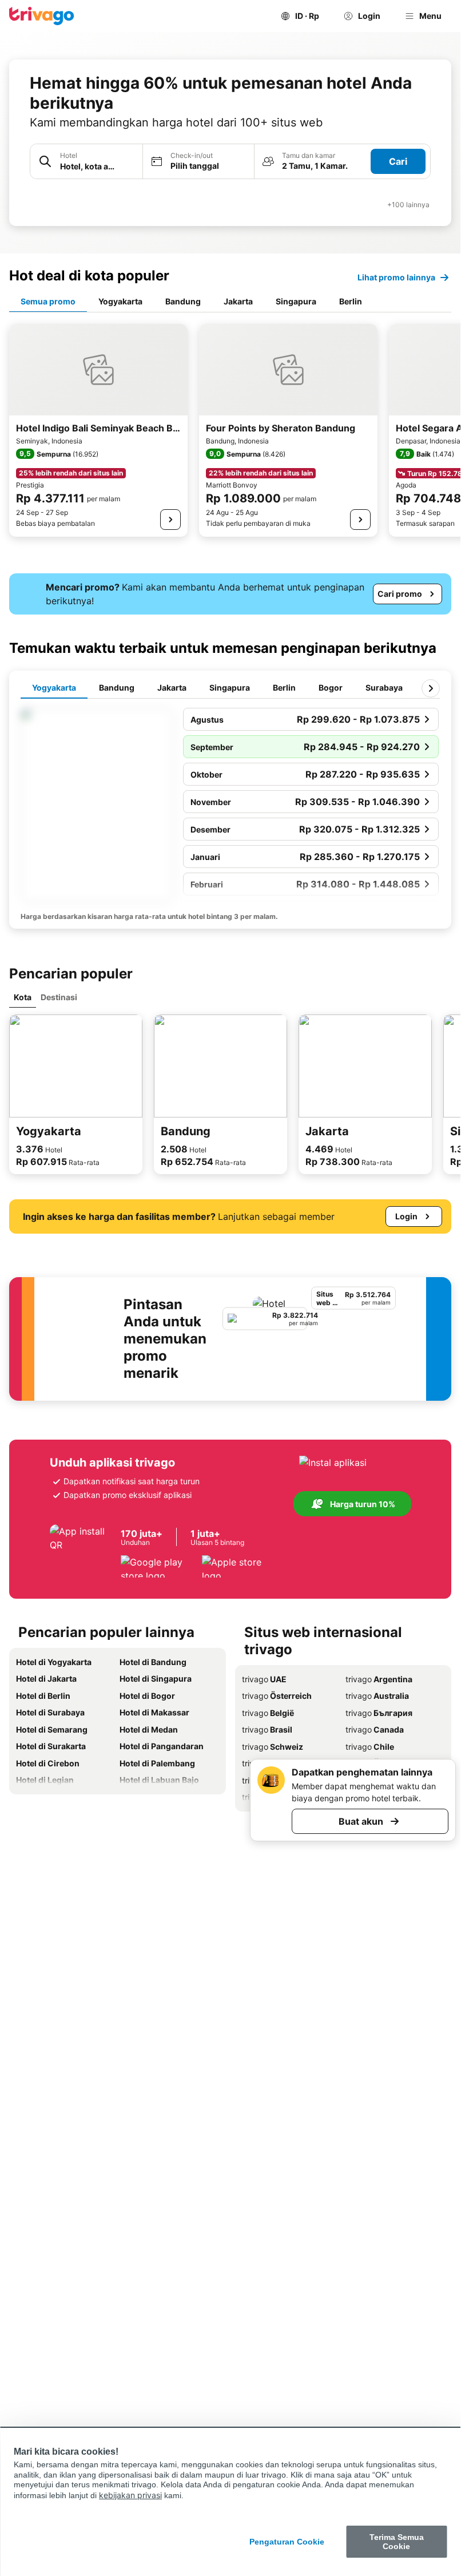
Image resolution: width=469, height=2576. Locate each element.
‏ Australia (377, 1696)
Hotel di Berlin (43, 1696)
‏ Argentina (379, 1679)
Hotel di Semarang (52, 1729)
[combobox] (86, 161)
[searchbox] (98, 166)
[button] (86, 162)
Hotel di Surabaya (50, 1712)
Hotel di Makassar (154, 1712)
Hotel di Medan (149, 1729)
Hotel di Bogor (147, 1696)
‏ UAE (264, 1679)
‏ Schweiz (273, 1747)
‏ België (268, 1713)
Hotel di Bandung (153, 1662)
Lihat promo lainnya (396, 277)
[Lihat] (170, 520)
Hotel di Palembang (157, 1763)
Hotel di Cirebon (48, 1763)
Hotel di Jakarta (46, 1679)
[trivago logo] (42, 16)
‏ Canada (375, 1729)
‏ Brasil (267, 1729)
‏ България (379, 1713)
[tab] (48, 302)
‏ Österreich (277, 1696)
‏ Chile (370, 1747)
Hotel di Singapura (156, 1679)
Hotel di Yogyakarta (54, 1662)
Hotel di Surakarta (51, 1746)
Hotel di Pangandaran (162, 1746)
